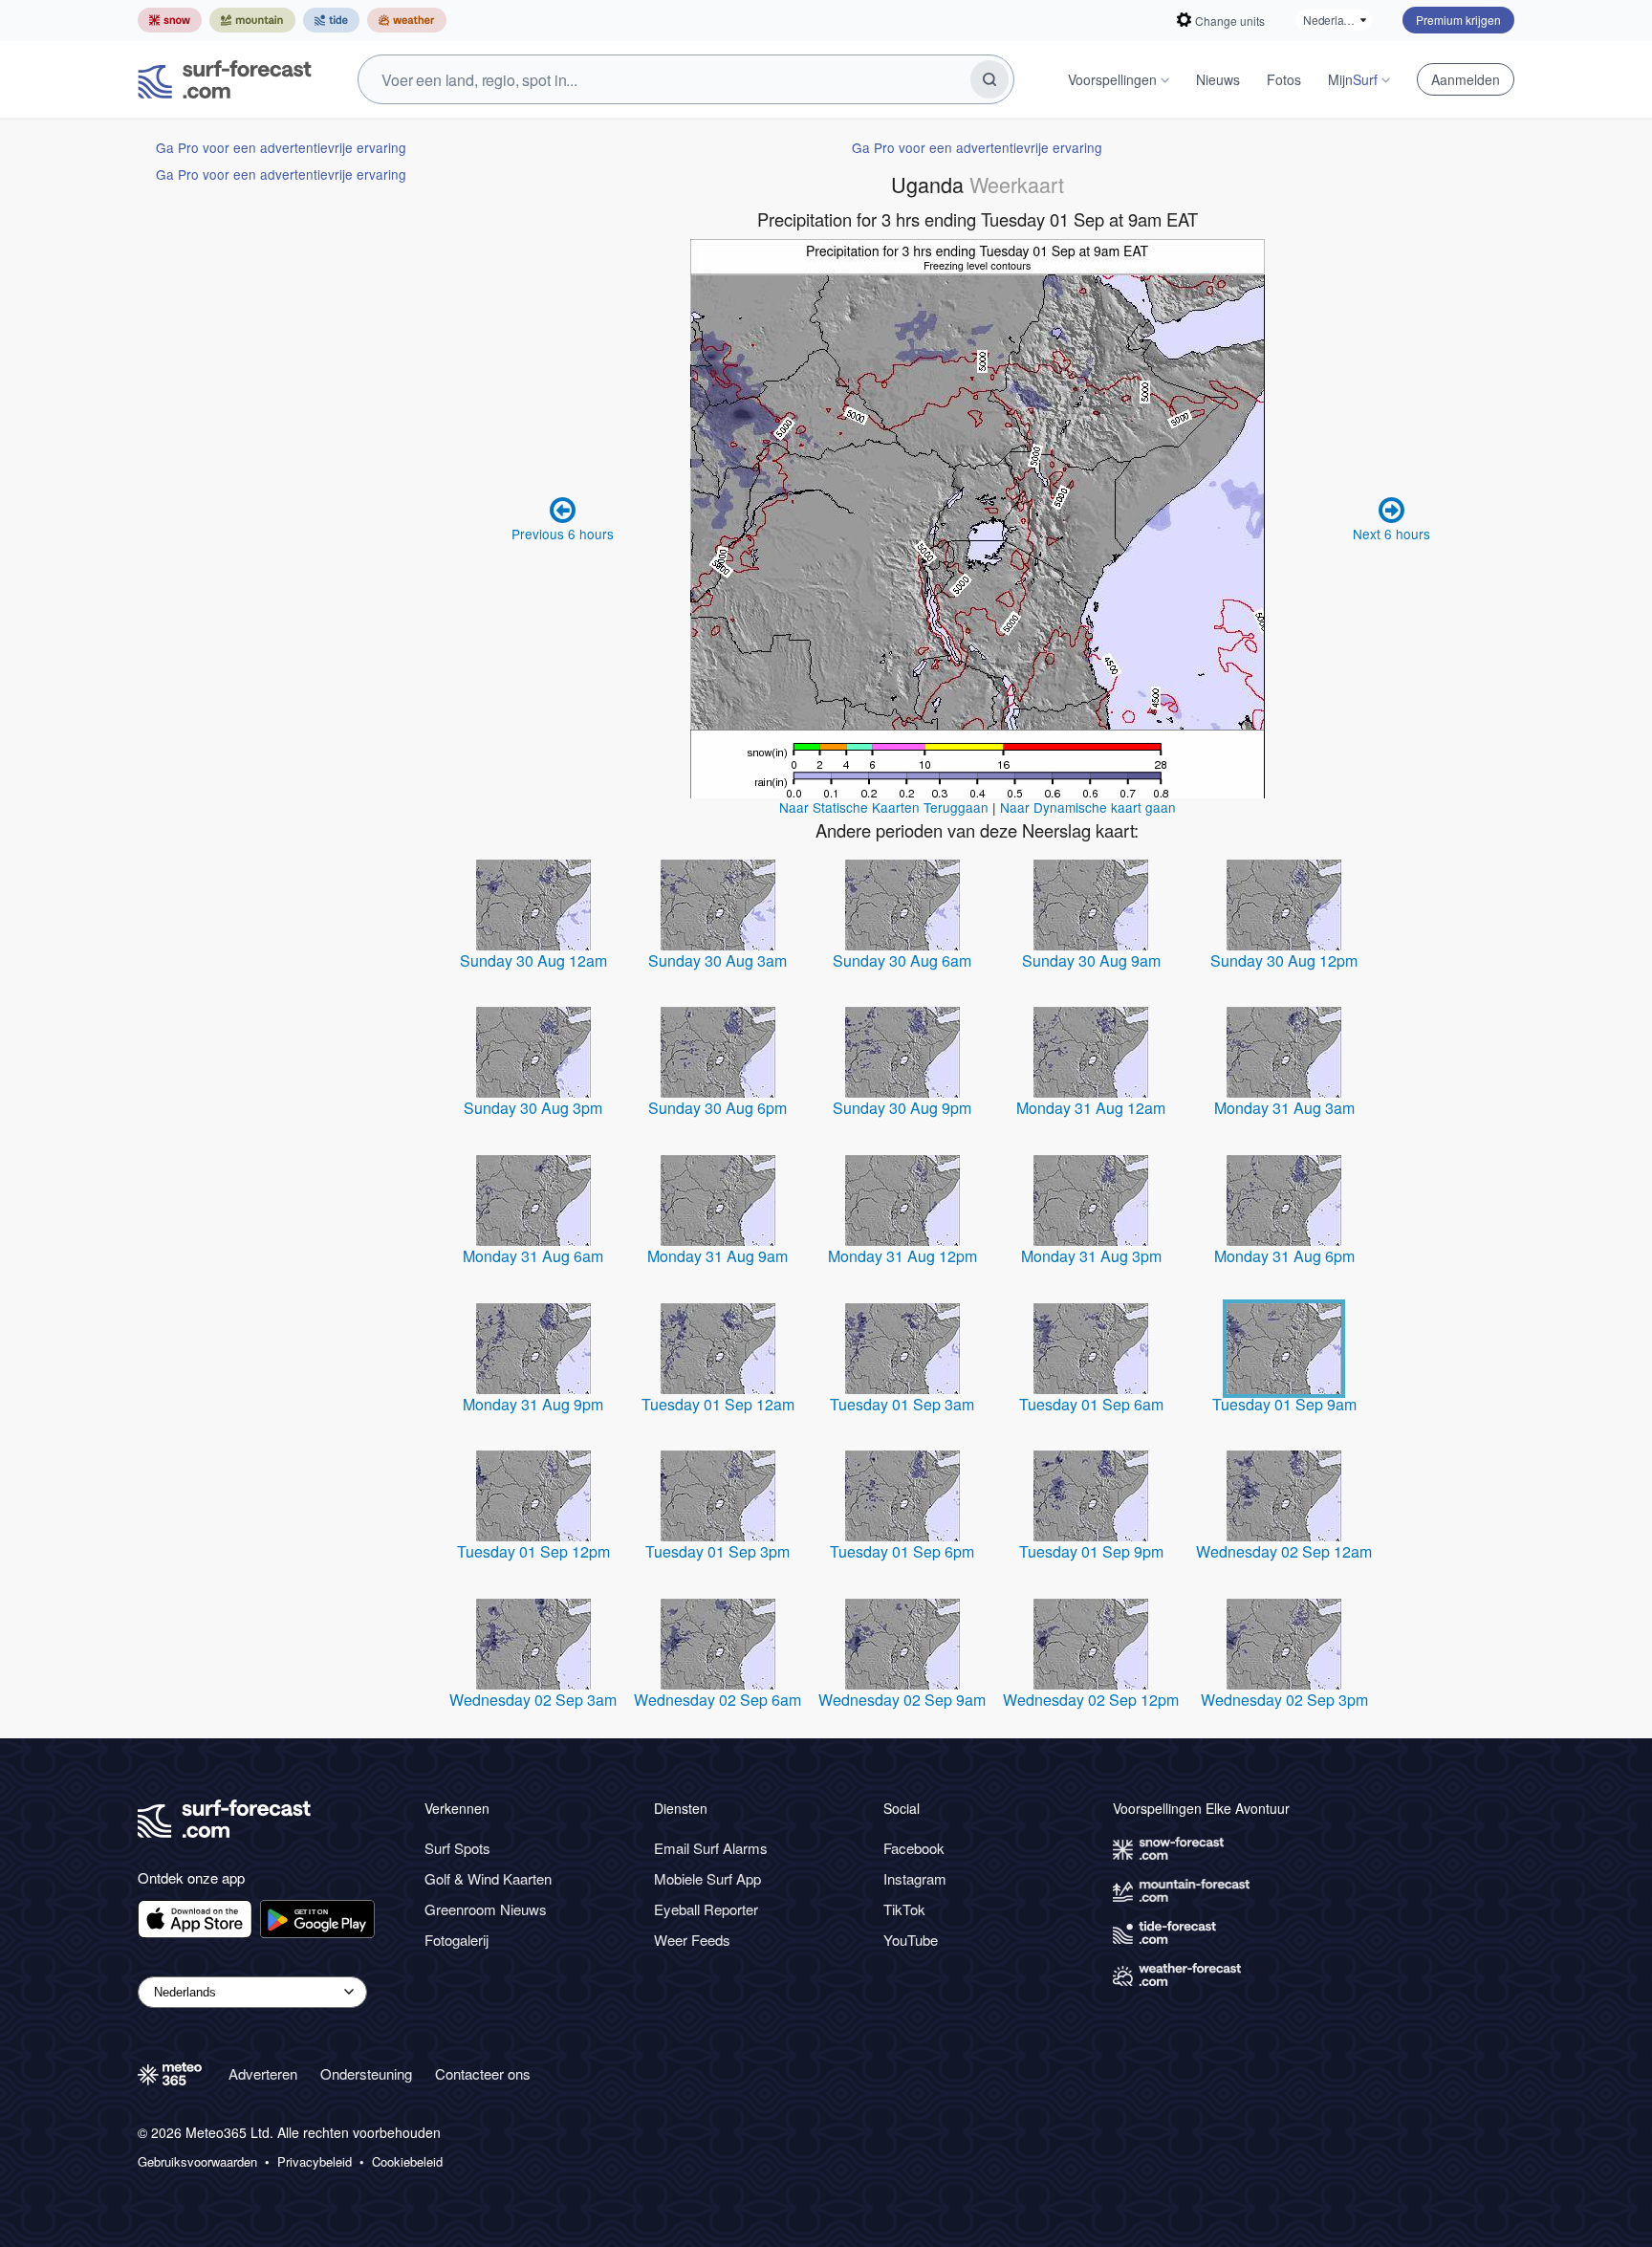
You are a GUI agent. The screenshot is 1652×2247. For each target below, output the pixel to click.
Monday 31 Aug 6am (533, 1256)
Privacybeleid (315, 2162)
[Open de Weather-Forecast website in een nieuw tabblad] (407, 20)
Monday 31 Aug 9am (717, 1256)
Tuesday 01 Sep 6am (1091, 1404)
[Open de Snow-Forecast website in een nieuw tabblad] (170, 20)
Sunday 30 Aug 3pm (533, 1108)
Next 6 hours (1391, 534)
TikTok (904, 1909)
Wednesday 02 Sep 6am (717, 1700)
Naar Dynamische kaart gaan (1088, 807)
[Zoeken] (989, 79)
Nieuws (1218, 79)
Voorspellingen (1112, 79)
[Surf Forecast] (225, 79)
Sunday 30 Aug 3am (717, 960)
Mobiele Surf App (707, 1878)
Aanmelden (1466, 79)
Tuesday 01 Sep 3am (902, 1404)
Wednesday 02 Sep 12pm (1091, 1700)
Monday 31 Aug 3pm (1091, 1256)
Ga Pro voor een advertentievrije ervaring (281, 147)
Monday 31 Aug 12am (1091, 1108)
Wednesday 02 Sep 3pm (1284, 1700)
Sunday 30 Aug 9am (1091, 960)
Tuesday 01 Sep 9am (1284, 1404)
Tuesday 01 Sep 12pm (533, 1551)
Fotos (1284, 79)
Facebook (914, 1848)
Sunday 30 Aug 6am (902, 960)
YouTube (911, 1940)
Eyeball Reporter (706, 1909)
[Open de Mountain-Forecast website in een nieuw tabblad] (252, 20)
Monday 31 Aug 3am (1284, 1108)
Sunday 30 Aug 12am (533, 960)
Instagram (915, 1878)
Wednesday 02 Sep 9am (902, 1700)
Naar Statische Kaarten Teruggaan (884, 807)
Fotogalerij (456, 1940)
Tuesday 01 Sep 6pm (902, 1551)
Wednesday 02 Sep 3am (533, 1700)
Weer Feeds (692, 1940)
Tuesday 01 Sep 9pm (1091, 1551)
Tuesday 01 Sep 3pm (717, 1551)
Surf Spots (457, 1848)
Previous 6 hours (563, 534)
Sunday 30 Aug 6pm (717, 1108)
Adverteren (263, 2073)
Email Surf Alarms (711, 1848)
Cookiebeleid (407, 2162)
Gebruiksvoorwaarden (197, 2162)
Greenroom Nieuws (486, 1909)
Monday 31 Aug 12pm (902, 1256)
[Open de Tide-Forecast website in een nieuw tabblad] (331, 20)
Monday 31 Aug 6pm (1284, 1256)
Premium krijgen (1458, 20)
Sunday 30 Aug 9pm (902, 1108)
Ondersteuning (366, 2073)
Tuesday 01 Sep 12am (718, 1404)
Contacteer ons (483, 2073)
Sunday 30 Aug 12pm (1284, 960)
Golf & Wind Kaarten (488, 1878)
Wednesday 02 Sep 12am (1284, 1551)
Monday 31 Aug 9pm (533, 1404)
